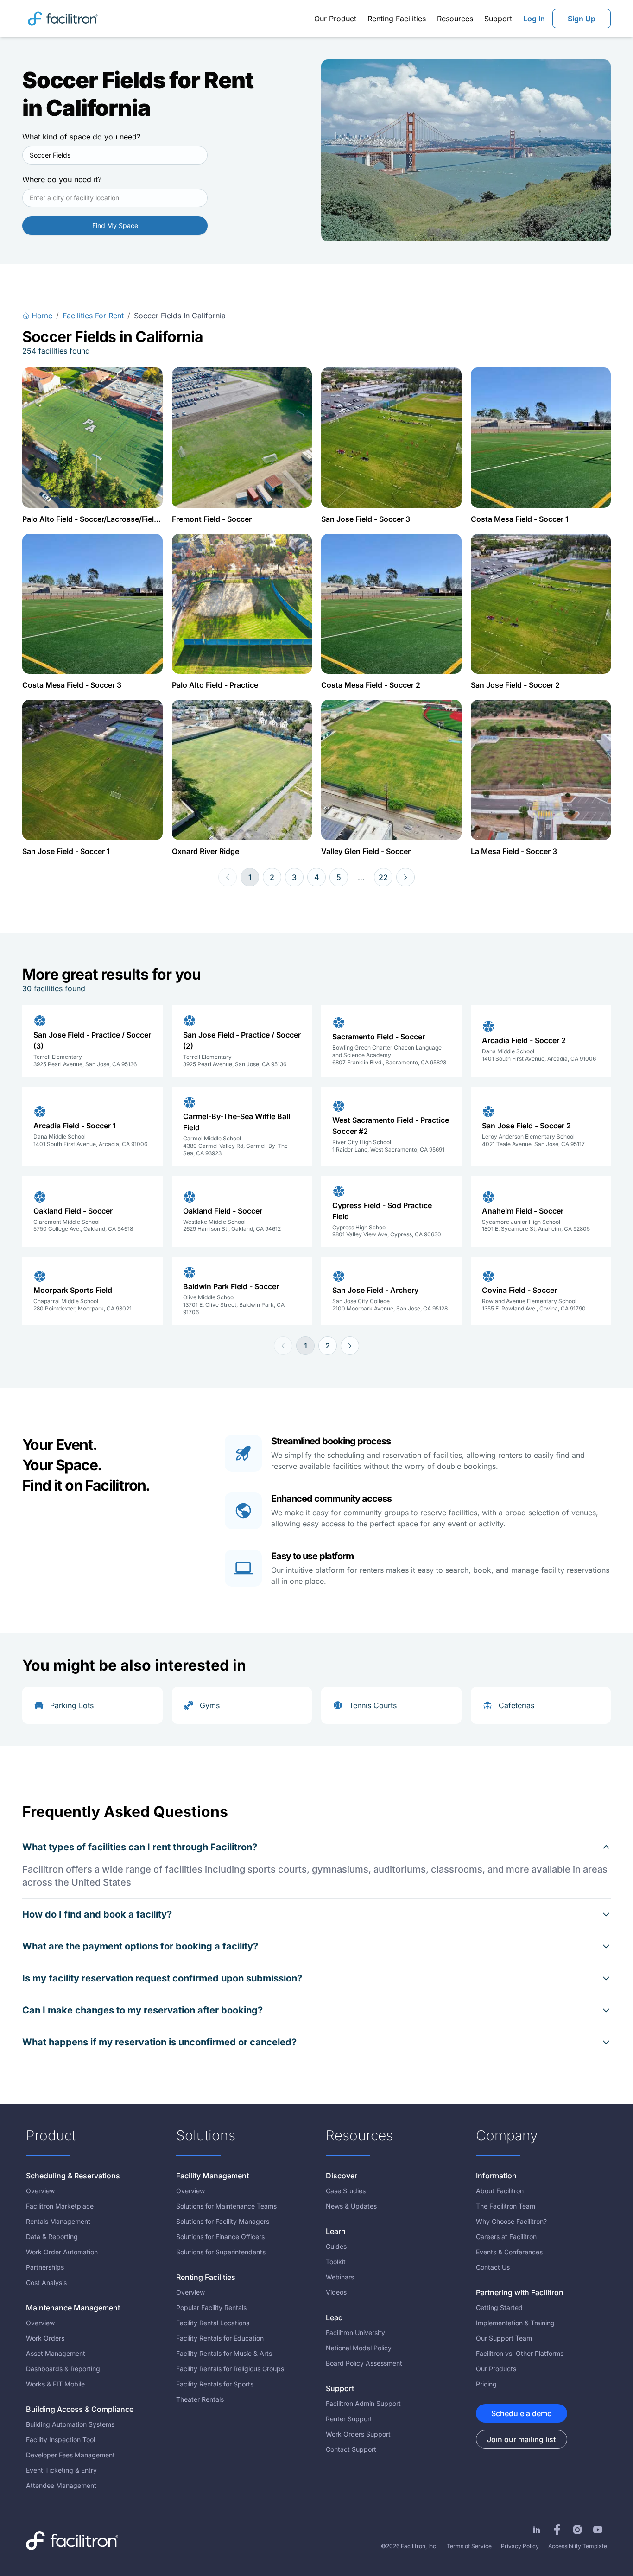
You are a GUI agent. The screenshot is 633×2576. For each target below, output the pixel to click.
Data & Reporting (52, 2237)
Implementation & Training (515, 2323)
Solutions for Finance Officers (220, 2237)
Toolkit (336, 2262)
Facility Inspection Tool (60, 2440)
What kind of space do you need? (81, 137)
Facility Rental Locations (213, 2323)
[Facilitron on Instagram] (577, 2530)
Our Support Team (504, 2338)
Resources (455, 19)
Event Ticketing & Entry (61, 2470)
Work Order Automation (62, 2252)
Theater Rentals (200, 2399)
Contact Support (351, 2449)
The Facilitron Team (506, 2206)
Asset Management (56, 2353)
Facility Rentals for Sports (215, 2384)
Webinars (340, 2277)
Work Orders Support (358, 2434)
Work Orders (45, 2338)
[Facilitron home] (63, 18)
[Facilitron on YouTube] (598, 2530)
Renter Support (349, 2419)
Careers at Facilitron (506, 2237)
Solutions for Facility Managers (223, 2221)
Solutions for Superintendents (221, 2252)
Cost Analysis (46, 2282)
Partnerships (45, 2267)
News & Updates (351, 2206)
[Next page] (405, 877)
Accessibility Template (578, 2546)
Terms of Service (469, 2546)
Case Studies (346, 2191)
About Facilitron (500, 2191)
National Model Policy (359, 2348)
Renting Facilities (397, 19)
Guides (336, 2246)
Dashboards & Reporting (63, 2369)
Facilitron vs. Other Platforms (520, 2353)
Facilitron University (355, 2332)
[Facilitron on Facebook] (557, 2530)
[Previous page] (228, 877)
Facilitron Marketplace (60, 2206)
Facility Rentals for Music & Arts (224, 2353)
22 (383, 877)
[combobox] (115, 155)
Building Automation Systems (70, 2424)
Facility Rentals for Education (220, 2338)
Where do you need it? (62, 179)
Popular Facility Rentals (211, 2307)
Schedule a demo (522, 2413)
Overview (40, 2191)
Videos (336, 2292)
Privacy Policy (520, 2546)
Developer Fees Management (70, 2455)
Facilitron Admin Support (363, 2403)
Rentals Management (58, 2221)
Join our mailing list (521, 2439)
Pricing (486, 2384)
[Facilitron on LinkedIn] (537, 2530)
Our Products (496, 2369)
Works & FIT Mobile (55, 2384)
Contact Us (493, 2267)
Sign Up (582, 19)
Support (498, 19)
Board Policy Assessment (364, 2363)
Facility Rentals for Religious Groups (230, 2369)
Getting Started (499, 2307)
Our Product (335, 19)
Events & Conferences (509, 2252)
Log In (534, 19)
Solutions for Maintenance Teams (226, 2206)
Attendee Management (61, 2485)
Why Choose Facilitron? (511, 2221)
